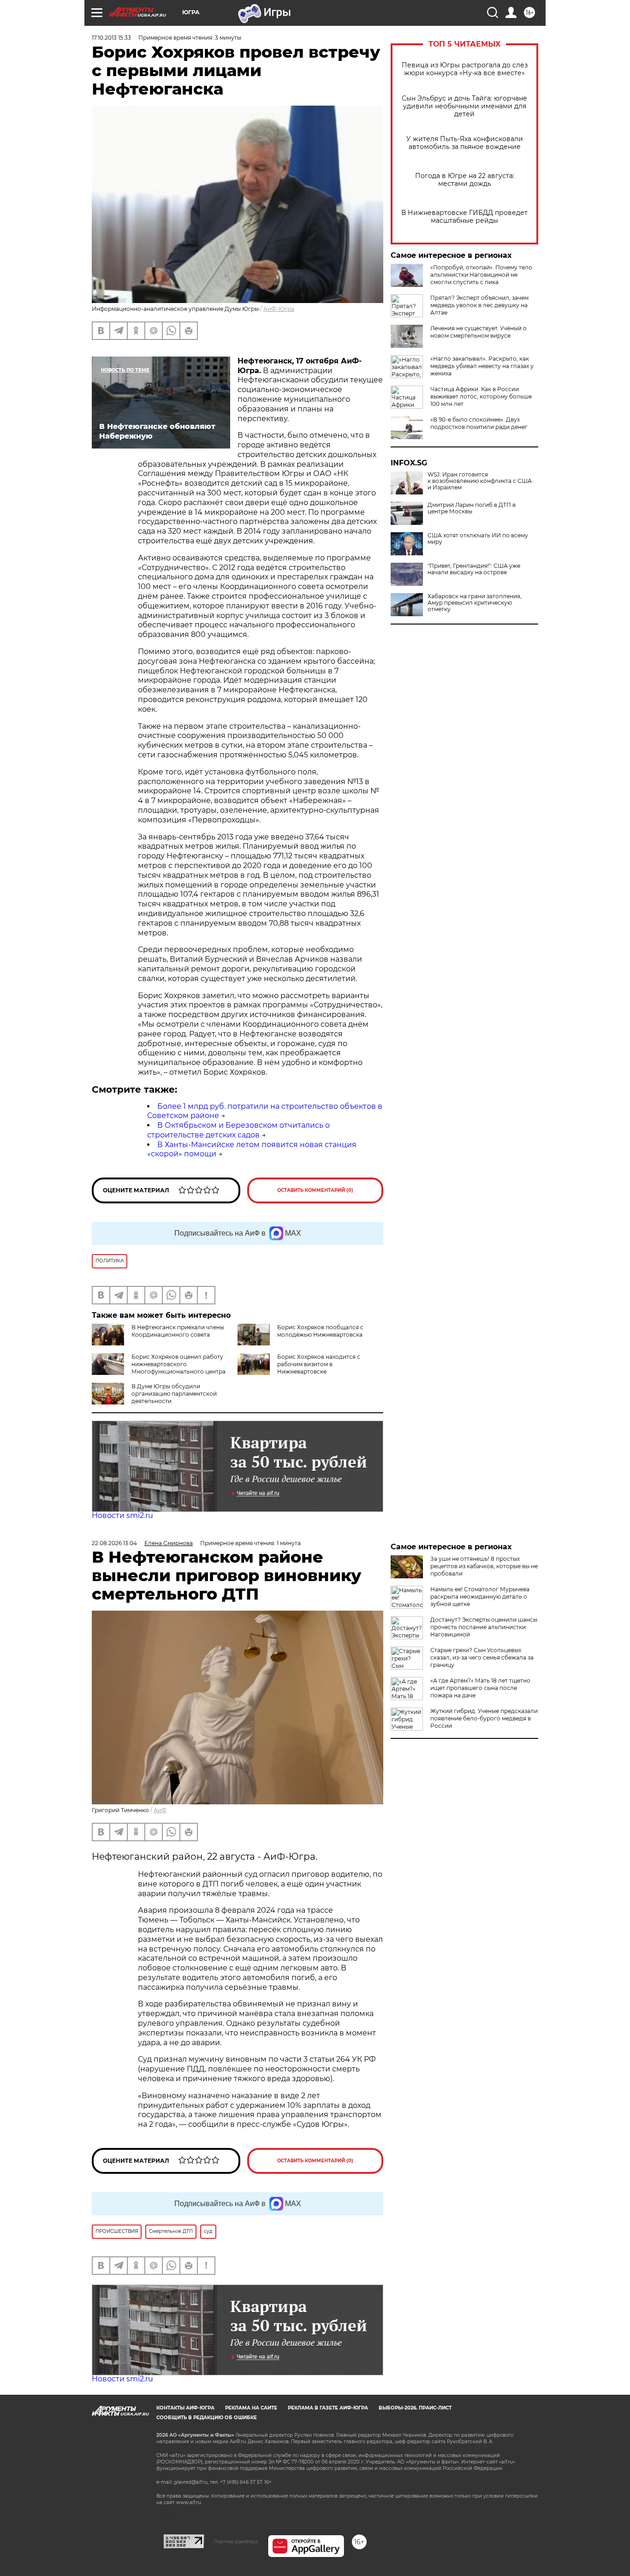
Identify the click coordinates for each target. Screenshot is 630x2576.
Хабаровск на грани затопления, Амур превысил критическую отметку (475, 603)
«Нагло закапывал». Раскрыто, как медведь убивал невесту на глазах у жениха (482, 366)
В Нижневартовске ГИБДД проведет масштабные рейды (464, 217)
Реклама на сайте (251, 2408)
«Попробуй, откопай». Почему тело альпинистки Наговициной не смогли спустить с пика (481, 275)
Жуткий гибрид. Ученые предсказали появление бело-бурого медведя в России (484, 1718)
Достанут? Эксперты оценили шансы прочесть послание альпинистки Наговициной (484, 1627)
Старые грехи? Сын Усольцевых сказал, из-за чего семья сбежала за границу (482, 1657)
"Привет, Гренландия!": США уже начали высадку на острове (474, 569)
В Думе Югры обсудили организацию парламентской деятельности (174, 1394)
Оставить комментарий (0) (315, 1190)
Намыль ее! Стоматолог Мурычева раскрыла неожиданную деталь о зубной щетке (480, 1597)
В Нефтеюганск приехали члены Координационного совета (178, 1331)
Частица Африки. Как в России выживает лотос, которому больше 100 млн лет (481, 396)
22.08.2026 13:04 (114, 1543)
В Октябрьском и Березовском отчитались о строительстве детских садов (238, 1130)
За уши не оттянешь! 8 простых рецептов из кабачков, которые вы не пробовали (484, 1566)
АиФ (160, 1810)
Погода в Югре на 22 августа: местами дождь (465, 180)
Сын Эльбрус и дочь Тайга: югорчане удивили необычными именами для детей (464, 106)
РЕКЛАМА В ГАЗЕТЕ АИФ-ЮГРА (328, 2408)
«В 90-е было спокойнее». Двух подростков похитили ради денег (479, 423)
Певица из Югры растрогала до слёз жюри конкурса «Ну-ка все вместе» (465, 69)
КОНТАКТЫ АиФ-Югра (185, 2408)
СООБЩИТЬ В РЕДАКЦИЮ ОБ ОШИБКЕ (207, 2418)
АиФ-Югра (279, 309)
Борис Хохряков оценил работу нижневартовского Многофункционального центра (178, 1364)
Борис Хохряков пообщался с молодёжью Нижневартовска (320, 1331)
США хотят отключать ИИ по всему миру (478, 539)
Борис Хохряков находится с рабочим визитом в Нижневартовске (319, 1364)
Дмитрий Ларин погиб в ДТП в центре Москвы (472, 508)
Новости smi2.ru (122, 1515)
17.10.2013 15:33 (111, 38)
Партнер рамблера (236, 2541)
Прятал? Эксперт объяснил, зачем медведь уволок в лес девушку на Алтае (479, 305)
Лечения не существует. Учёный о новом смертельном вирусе (478, 332)
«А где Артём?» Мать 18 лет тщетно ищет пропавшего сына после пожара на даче (480, 1688)
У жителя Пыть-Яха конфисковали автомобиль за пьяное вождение (465, 143)
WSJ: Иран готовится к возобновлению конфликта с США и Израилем (480, 481)
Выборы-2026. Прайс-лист (415, 2408)
